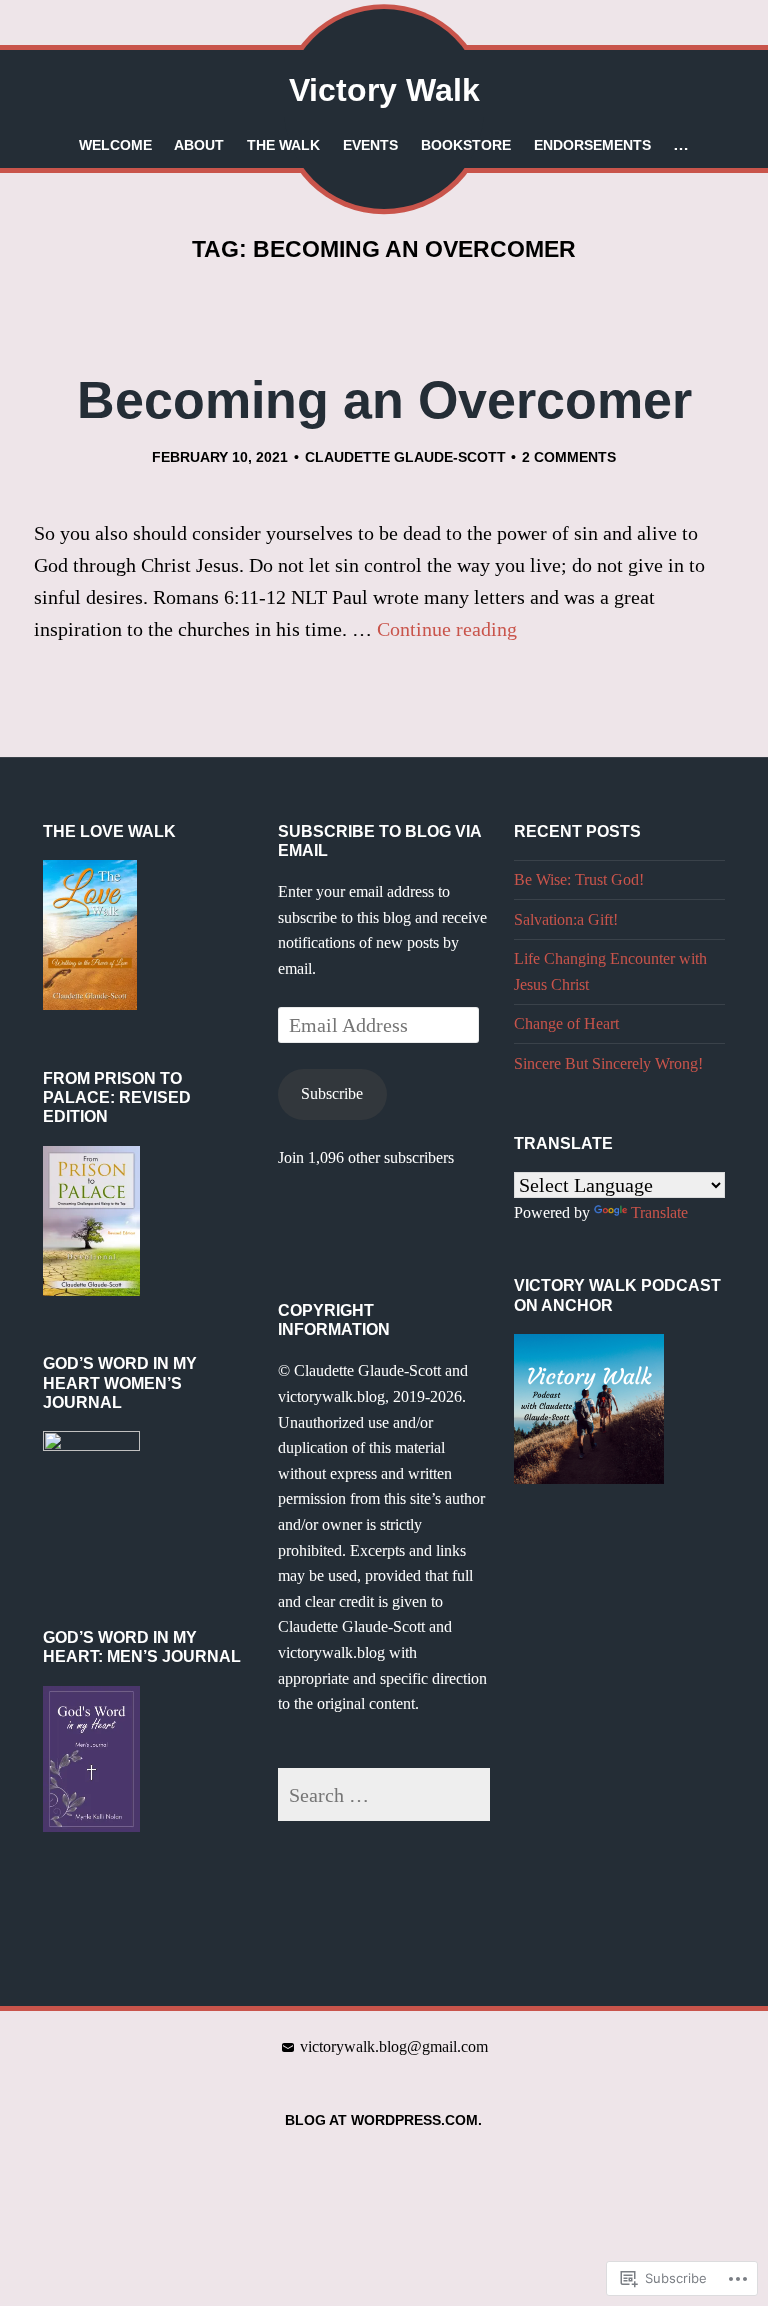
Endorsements (592, 145)
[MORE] (681, 145)
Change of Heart (566, 1023)
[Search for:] (384, 1795)
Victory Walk (384, 90)
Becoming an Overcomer (384, 400)
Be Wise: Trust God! (579, 879)
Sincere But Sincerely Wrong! (608, 1063)
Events (370, 145)
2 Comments (569, 457)
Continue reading (447, 629)
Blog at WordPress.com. (383, 2120)
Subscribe (332, 1093)
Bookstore (466, 145)
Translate (659, 1212)
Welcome (115, 145)
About (199, 145)
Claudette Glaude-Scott (405, 457)
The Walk (283, 145)
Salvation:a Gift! (566, 919)
